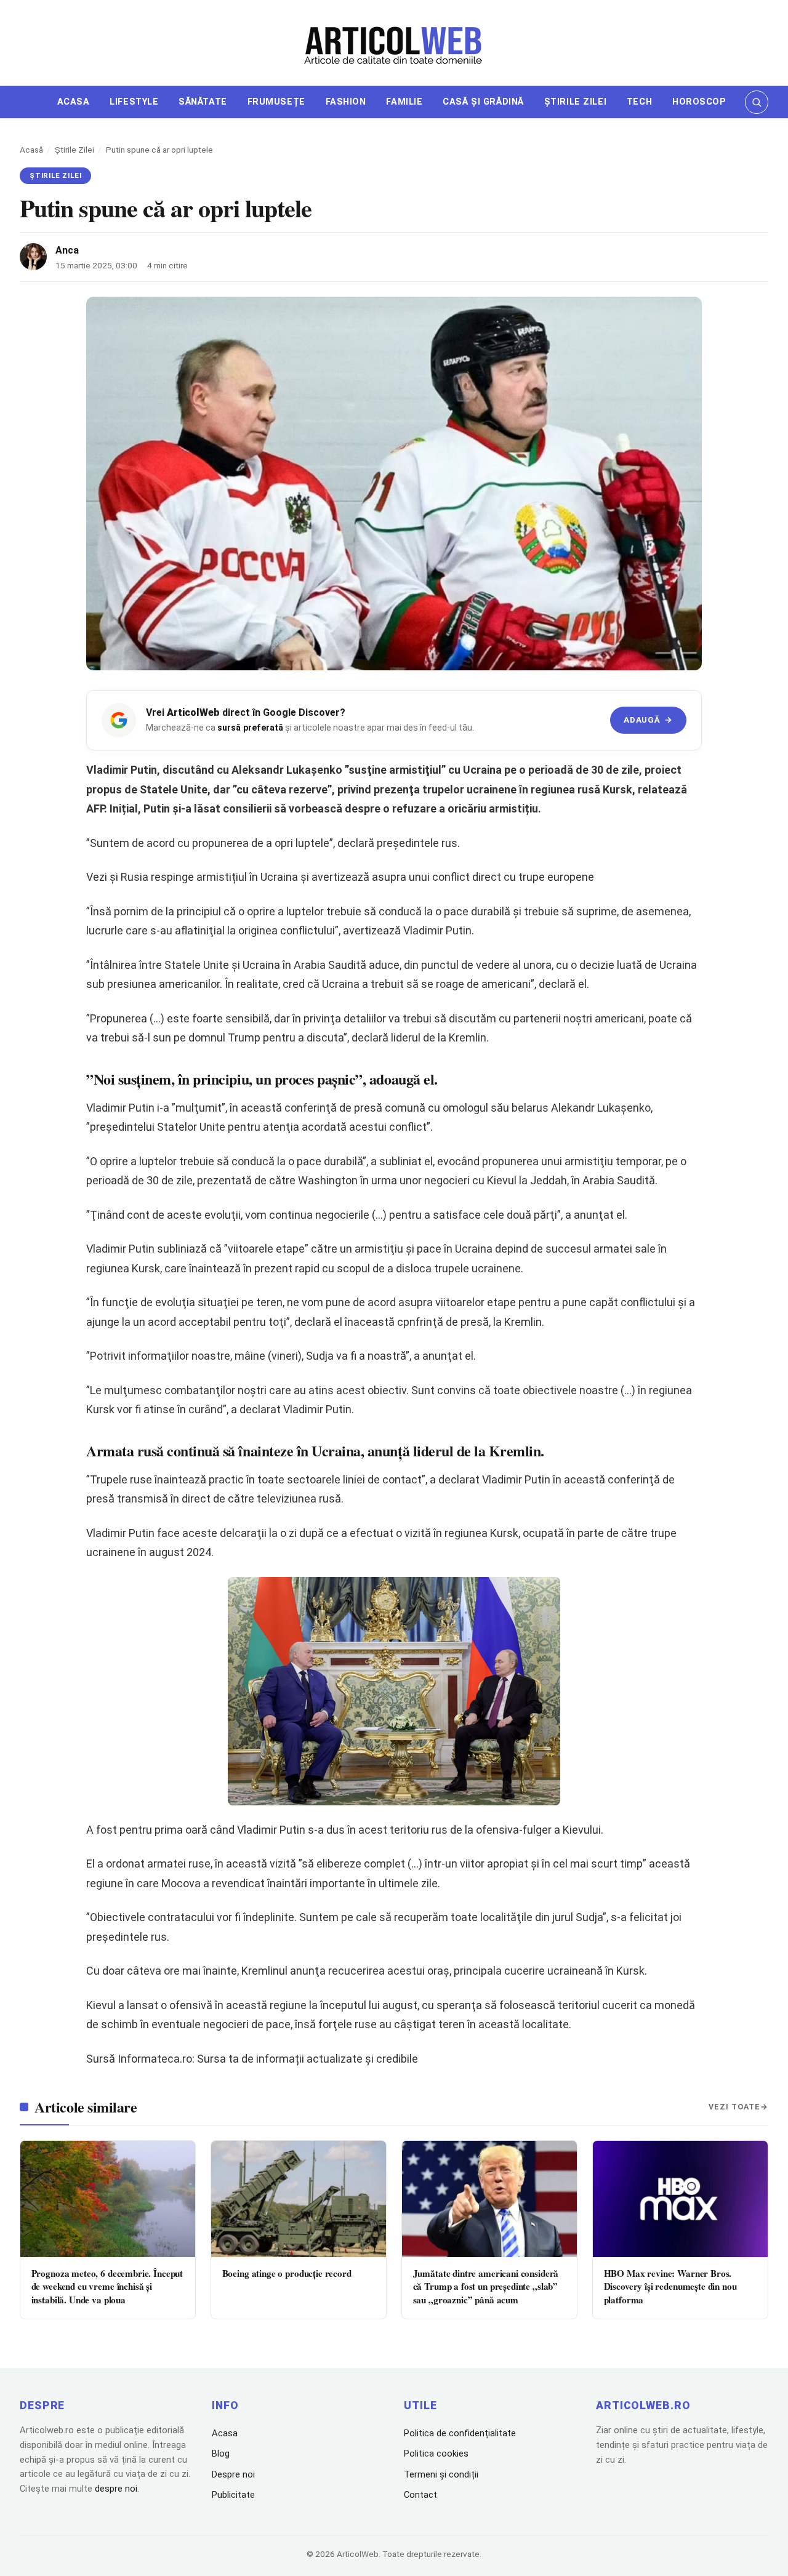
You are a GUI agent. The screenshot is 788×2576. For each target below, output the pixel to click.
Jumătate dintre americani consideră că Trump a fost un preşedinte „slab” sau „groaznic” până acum (486, 2286)
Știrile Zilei (576, 102)
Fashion (346, 102)
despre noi (116, 2489)
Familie (404, 102)
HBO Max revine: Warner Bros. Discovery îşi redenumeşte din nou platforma (670, 2286)
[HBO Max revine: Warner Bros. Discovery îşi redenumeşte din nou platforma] (680, 2199)
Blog (221, 2454)
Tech (639, 102)
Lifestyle (134, 102)
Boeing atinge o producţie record (287, 2273)
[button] (757, 102)
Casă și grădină (483, 102)
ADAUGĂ (648, 720)
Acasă (31, 150)
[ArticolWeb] (394, 44)
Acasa (74, 102)
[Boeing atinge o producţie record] (299, 2199)
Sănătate (203, 102)
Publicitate (233, 2495)
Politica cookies (436, 2454)
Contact (420, 2495)
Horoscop (699, 102)
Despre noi (233, 2474)
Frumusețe (276, 102)
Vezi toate (734, 2107)
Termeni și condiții (441, 2474)
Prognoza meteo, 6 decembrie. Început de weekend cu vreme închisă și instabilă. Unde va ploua (107, 2286)
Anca (67, 250)
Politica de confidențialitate (460, 2433)
